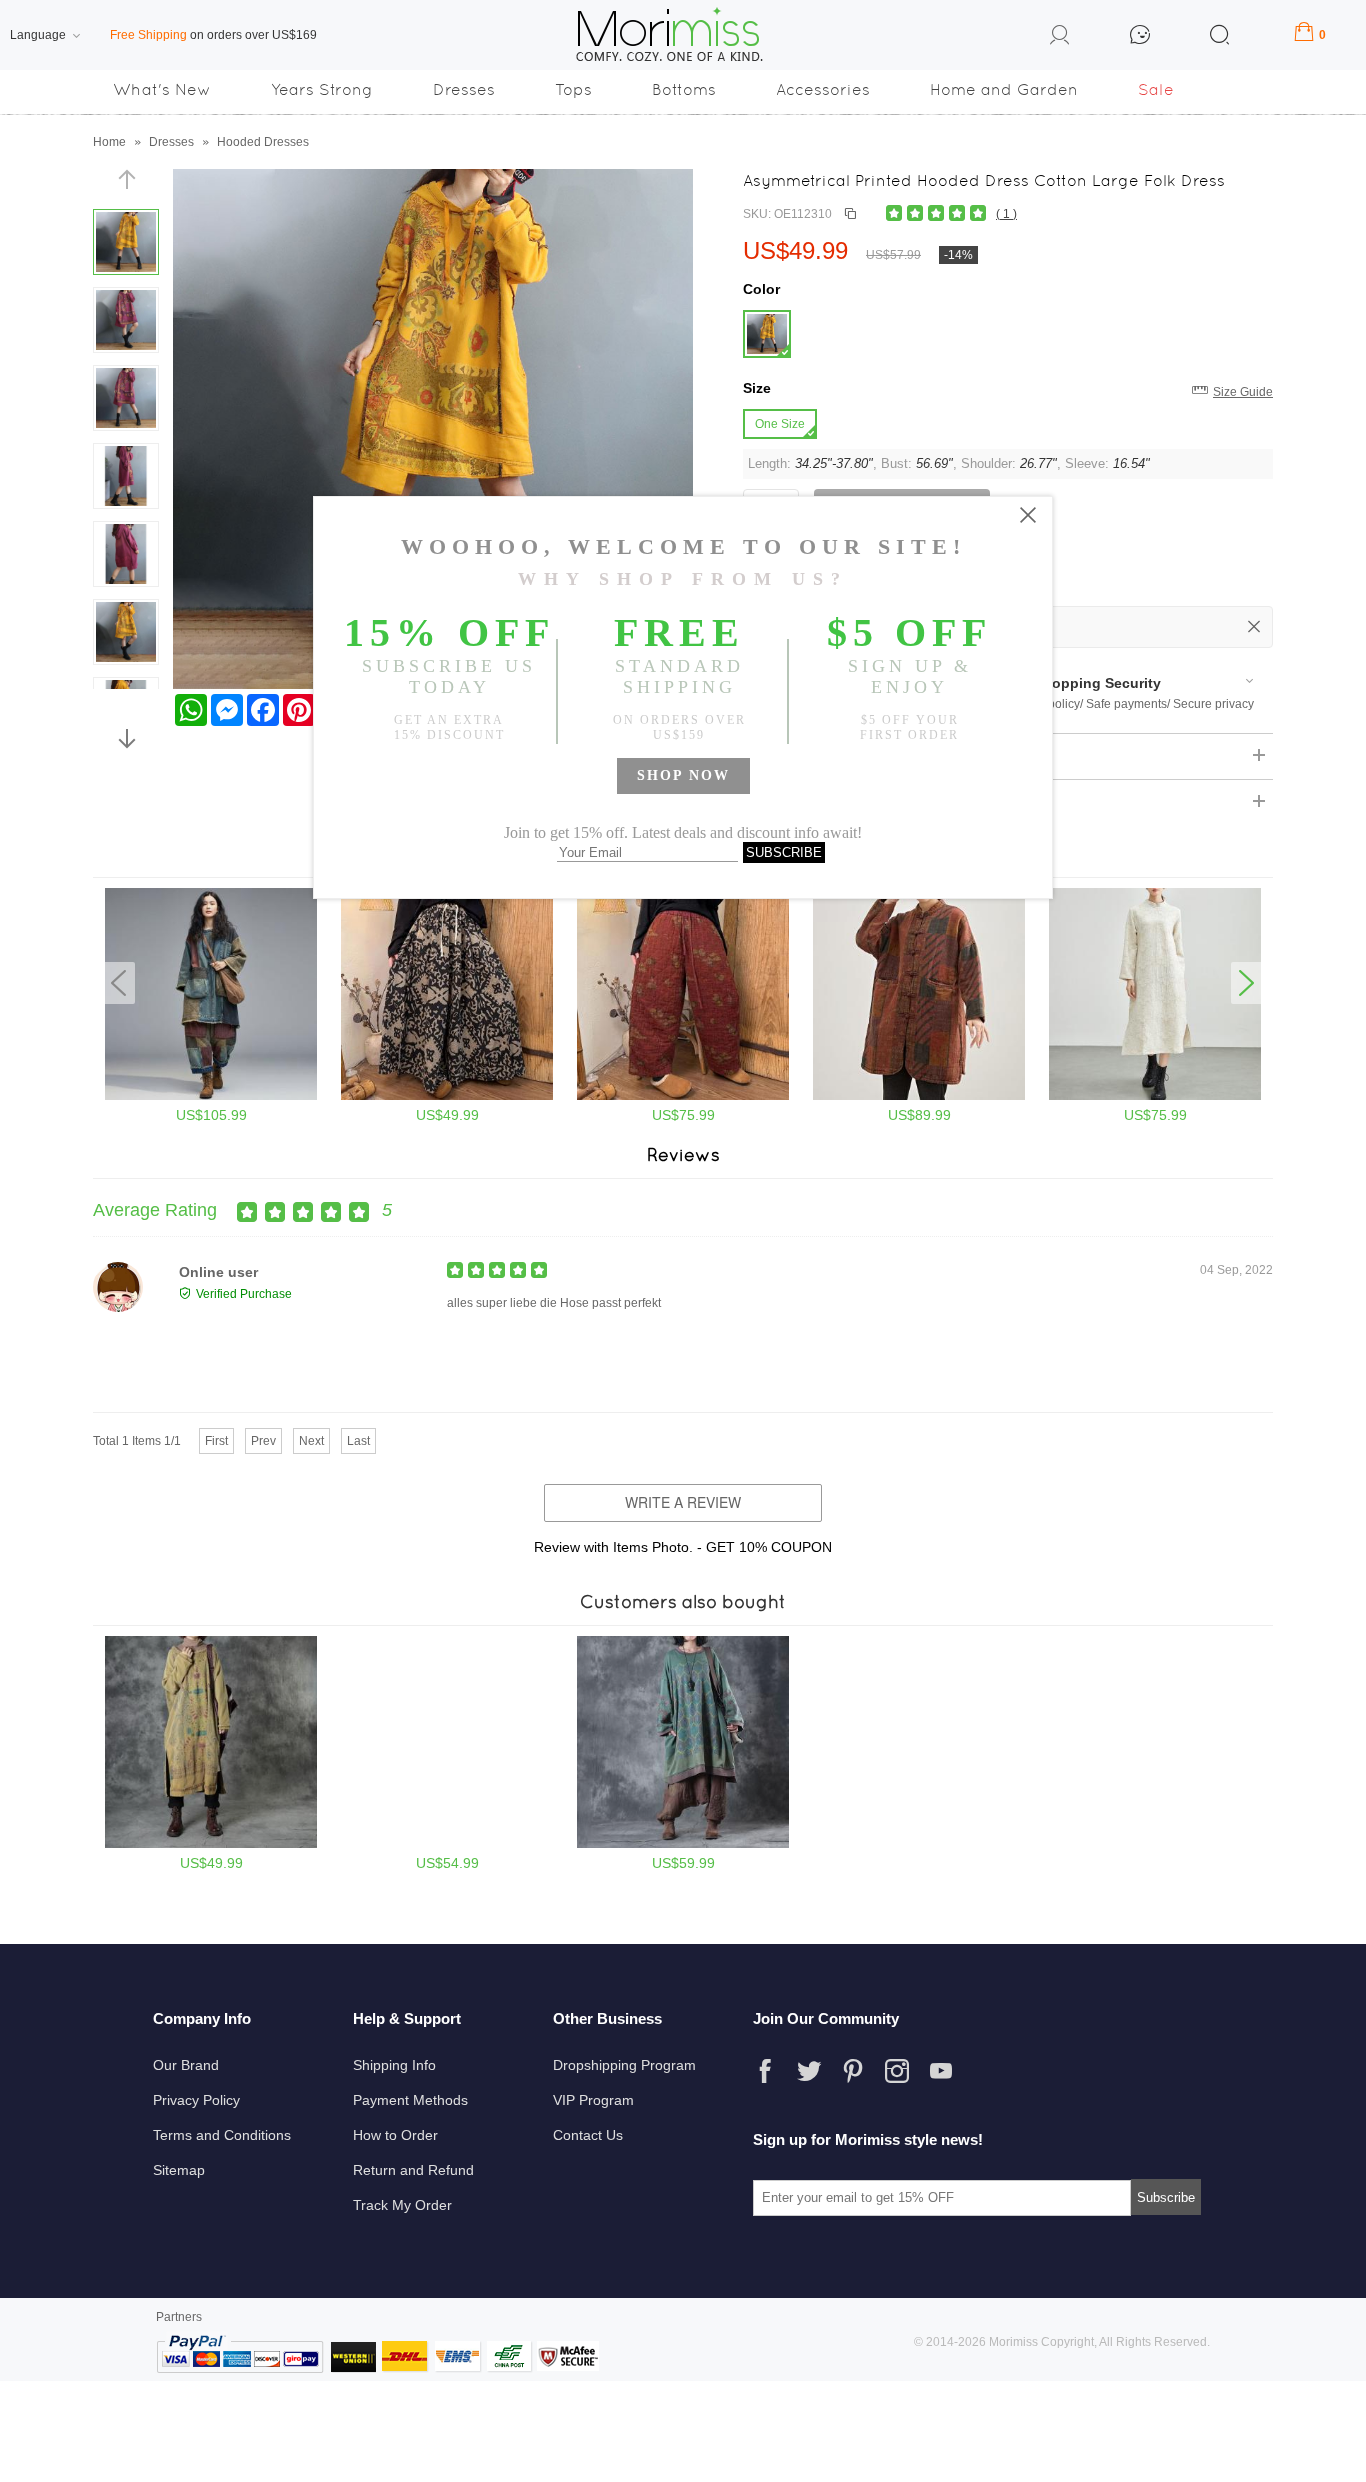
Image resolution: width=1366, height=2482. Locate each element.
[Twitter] (809, 2071)
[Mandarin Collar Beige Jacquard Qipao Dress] (1155, 1096)
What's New (162, 89)
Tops (573, 89)
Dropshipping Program (624, 2065)
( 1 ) (1006, 214)
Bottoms (684, 89)
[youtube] (941, 2071)
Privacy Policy (196, 2100)
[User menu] (1060, 38)
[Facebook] (765, 2071)
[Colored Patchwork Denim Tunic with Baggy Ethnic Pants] (211, 1096)
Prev (263, 1441)
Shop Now (683, 775)
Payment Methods (410, 2100)
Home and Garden (1004, 89)
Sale (1156, 89)
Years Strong (322, 89)
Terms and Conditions (222, 2135)
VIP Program (593, 2100)
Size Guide (1243, 392)
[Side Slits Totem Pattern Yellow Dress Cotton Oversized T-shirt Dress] (211, 1844)
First (216, 1441)
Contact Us (588, 2135)
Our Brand (186, 2065)
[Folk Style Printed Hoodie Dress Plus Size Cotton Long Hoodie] (447, 1844)
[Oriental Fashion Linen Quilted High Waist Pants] (683, 1096)
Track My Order (402, 2205)
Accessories (823, 89)
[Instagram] (897, 2071)
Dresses (464, 89)
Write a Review (683, 1502)
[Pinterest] (853, 2071)
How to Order (395, 2135)
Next (311, 1441)
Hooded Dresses (263, 142)
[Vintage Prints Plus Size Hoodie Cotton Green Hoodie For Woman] (683, 1844)
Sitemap (179, 2170)
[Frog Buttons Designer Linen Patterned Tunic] (919, 1096)
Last (358, 1441)
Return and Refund (413, 2170)
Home (109, 142)
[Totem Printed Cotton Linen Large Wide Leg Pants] (447, 1096)
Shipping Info (394, 2065)
